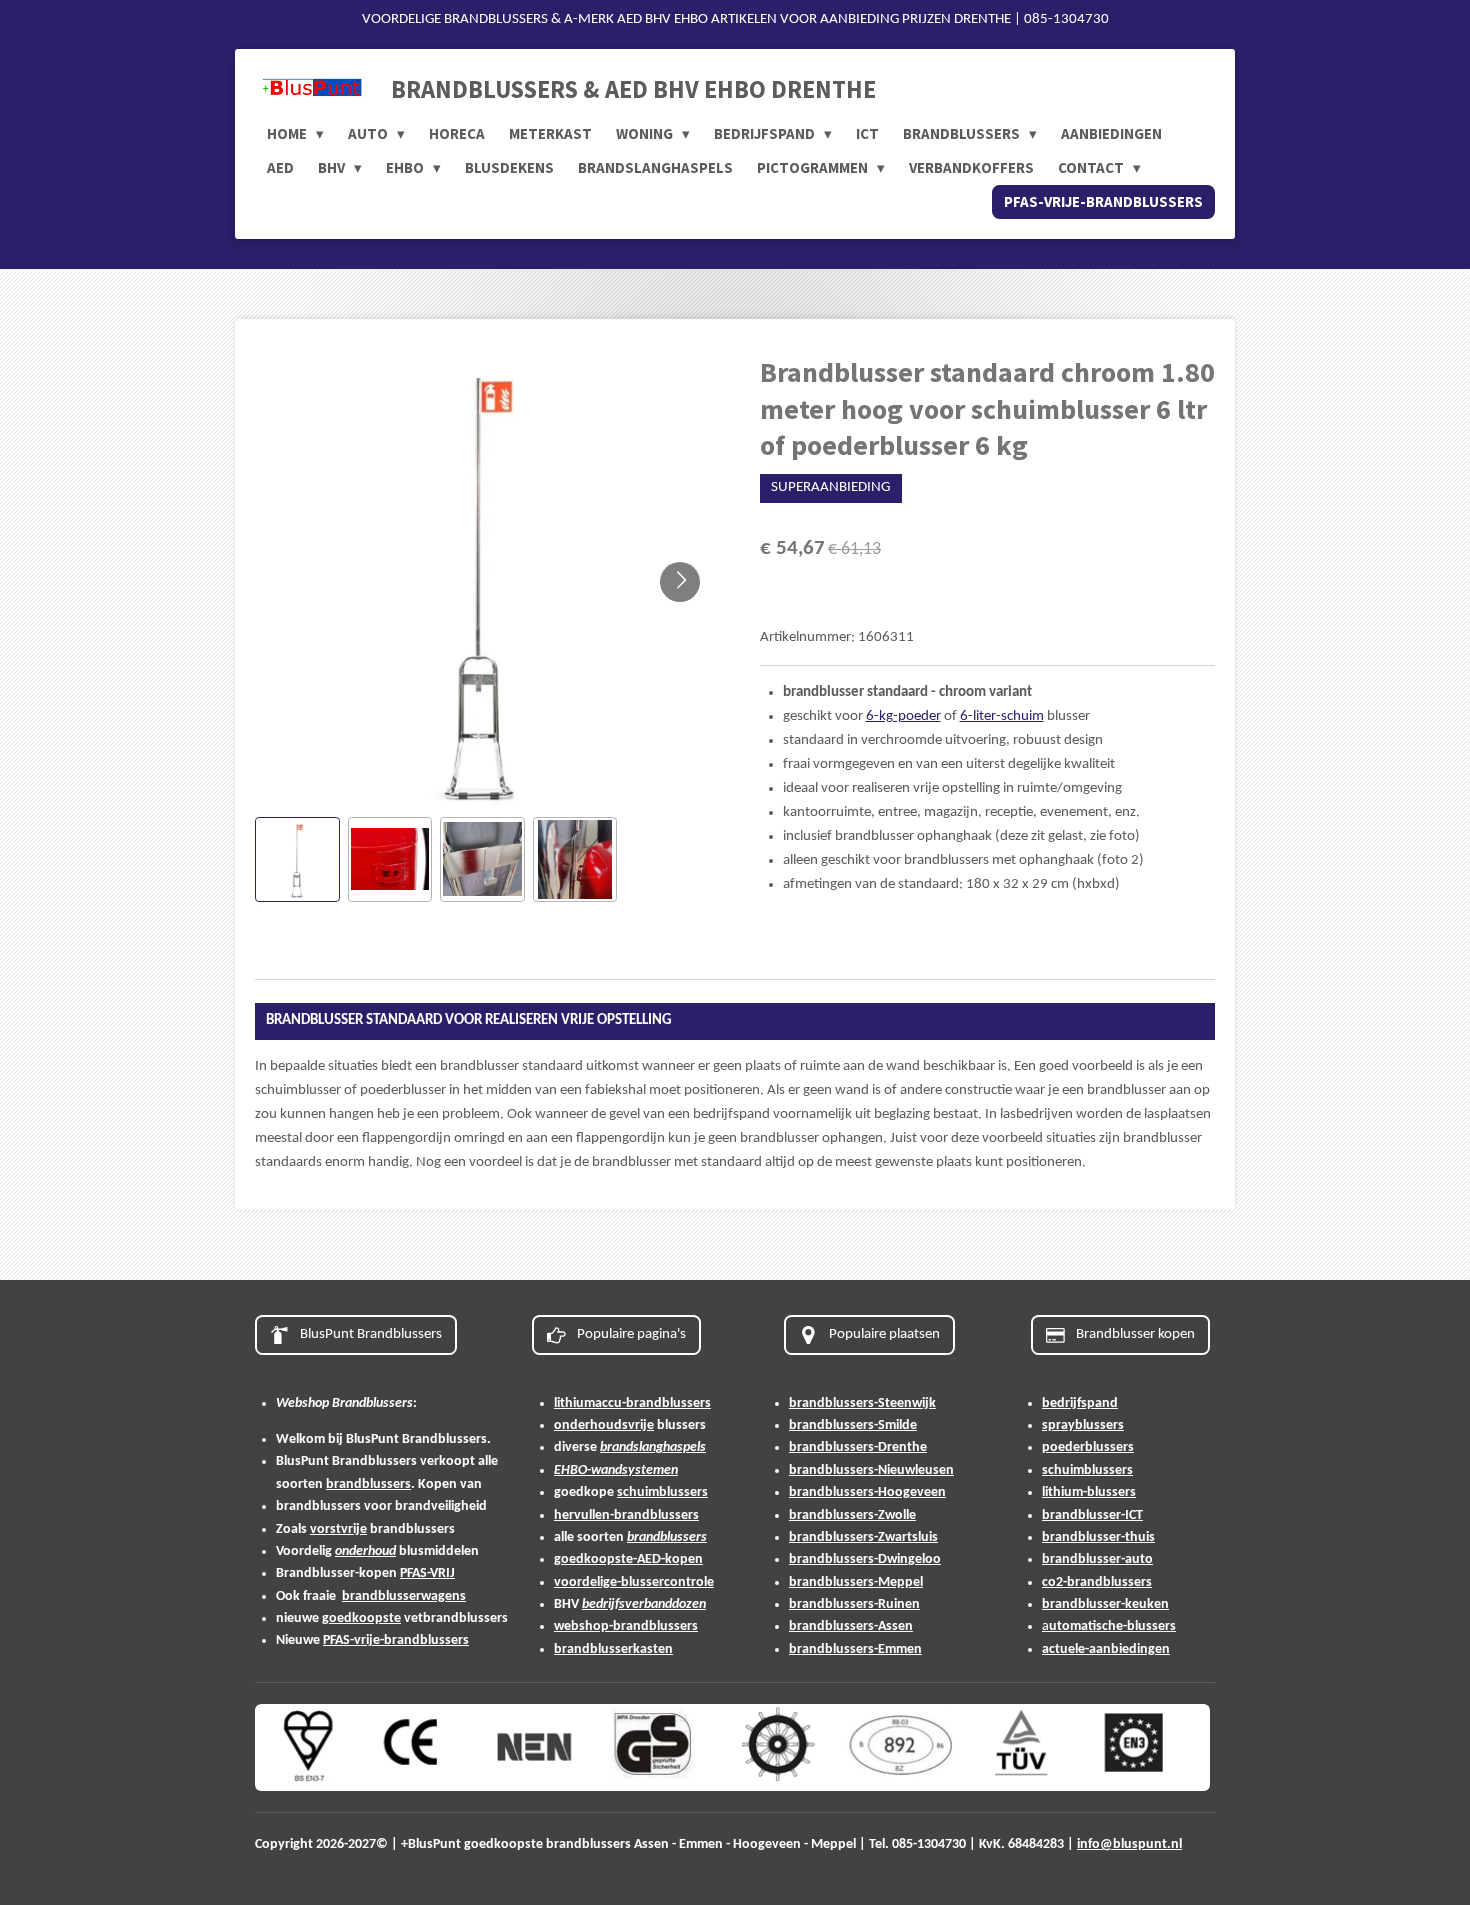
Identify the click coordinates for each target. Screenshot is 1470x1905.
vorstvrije (338, 1529)
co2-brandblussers (1097, 1582)
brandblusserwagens (404, 1596)
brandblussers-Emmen (855, 1649)
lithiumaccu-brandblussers (632, 1403)
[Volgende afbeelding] (680, 582)
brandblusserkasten (613, 1649)
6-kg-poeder (903, 716)
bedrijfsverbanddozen (644, 1604)
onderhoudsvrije (604, 1425)
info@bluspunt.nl (1129, 1844)
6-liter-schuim (1002, 716)
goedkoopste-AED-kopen (628, 1559)
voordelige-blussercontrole (634, 1582)
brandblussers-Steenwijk (862, 1403)
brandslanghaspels (653, 1447)
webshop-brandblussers (626, 1626)
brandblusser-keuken (1105, 1604)
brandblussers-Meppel (856, 1582)
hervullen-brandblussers (626, 1515)
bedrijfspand (1080, 1403)
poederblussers (1088, 1447)
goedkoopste (361, 1618)
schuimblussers (662, 1492)
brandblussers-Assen (851, 1626)
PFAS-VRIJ (427, 1573)
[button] (297, 859)
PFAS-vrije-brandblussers (396, 1640)
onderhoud (365, 1551)
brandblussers (368, 1484)
